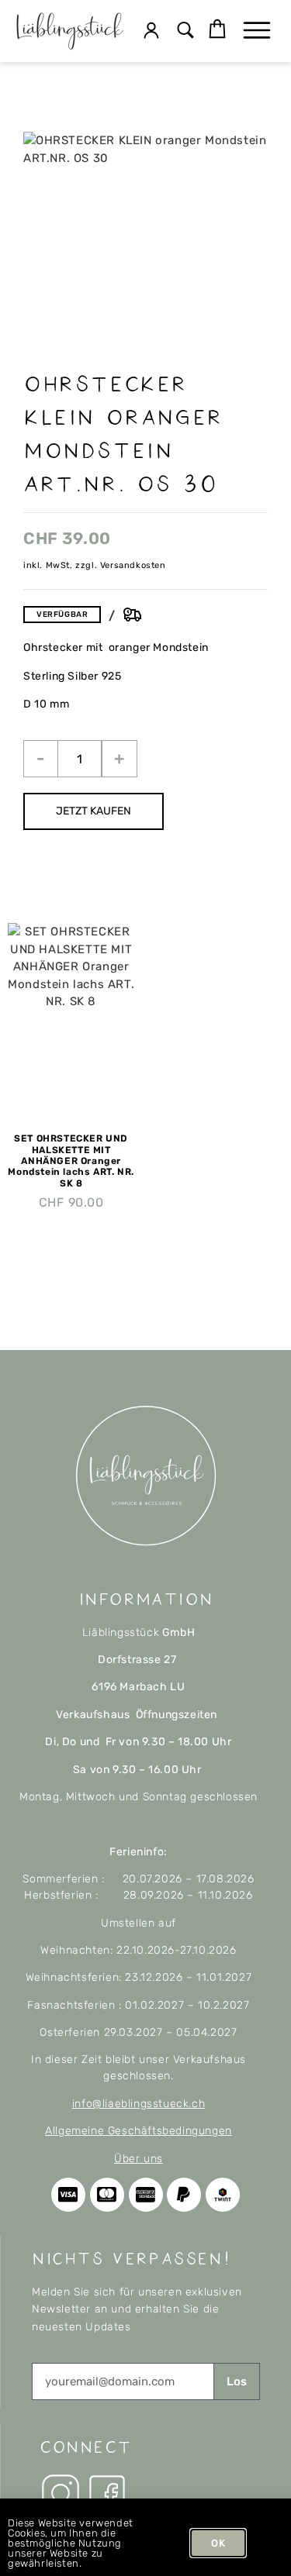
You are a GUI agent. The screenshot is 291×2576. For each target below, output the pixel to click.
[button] (185, 31)
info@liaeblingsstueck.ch (139, 2104)
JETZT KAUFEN (94, 811)
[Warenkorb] (217, 29)
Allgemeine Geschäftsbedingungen (139, 2131)
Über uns (139, 2159)
